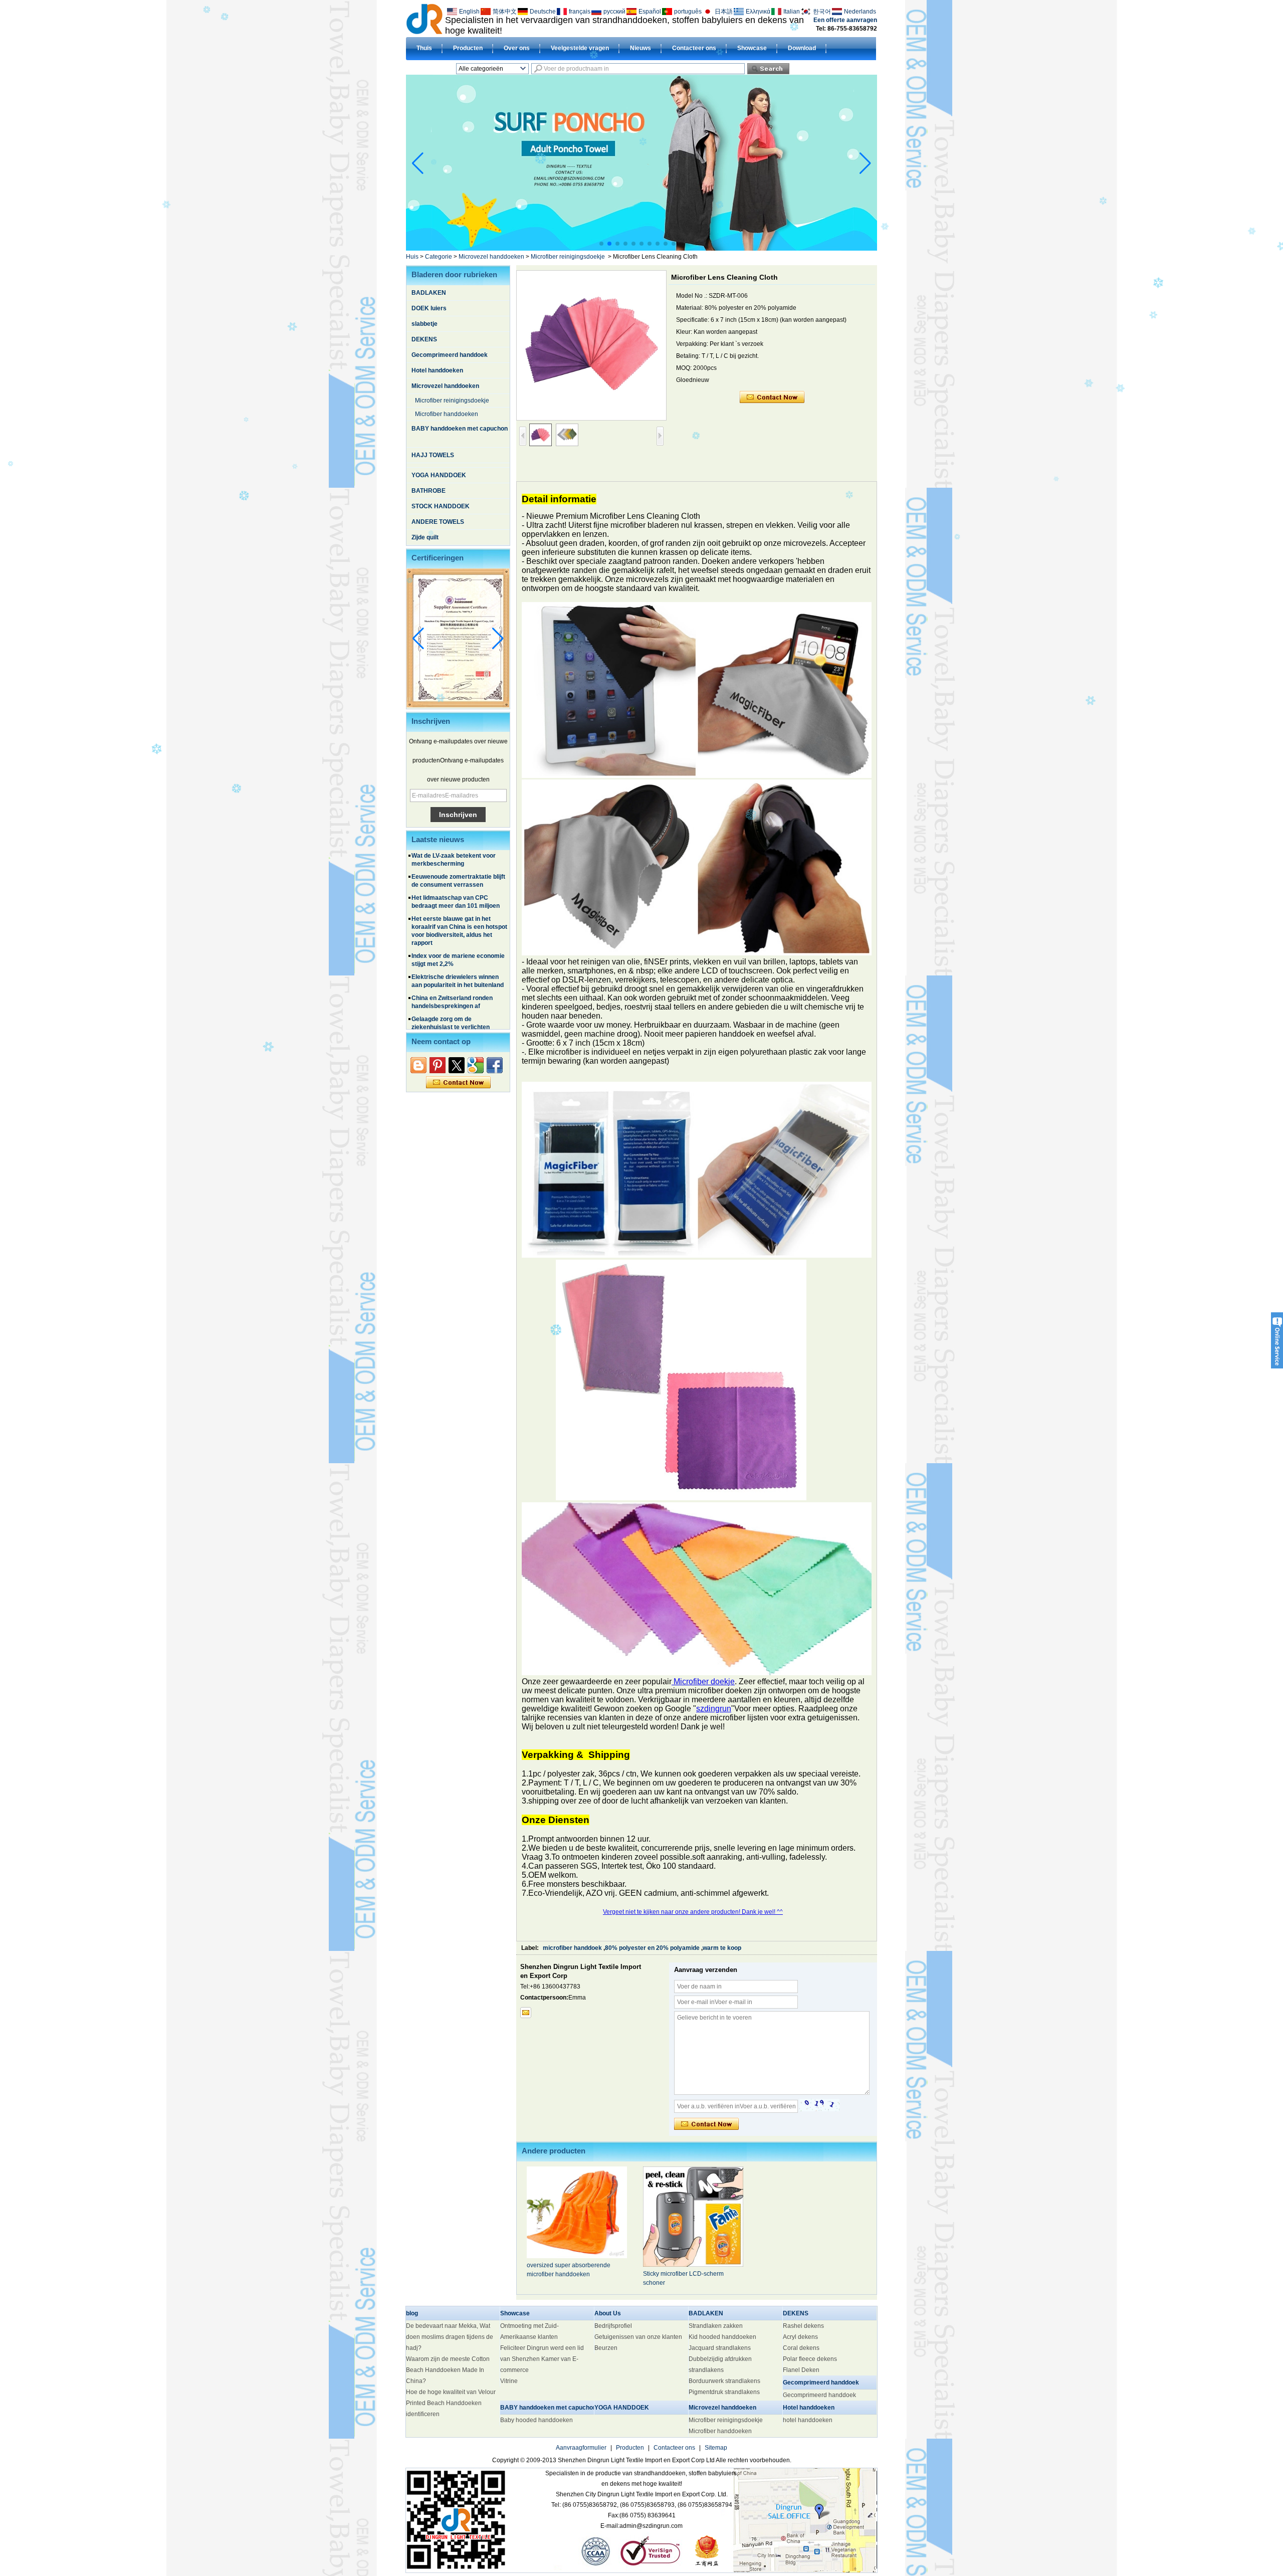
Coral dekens (801, 2348)
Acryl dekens (800, 2337)
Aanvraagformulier (581, 2448)
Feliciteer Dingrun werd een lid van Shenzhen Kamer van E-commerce (542, 2359)
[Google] (476, 1065)
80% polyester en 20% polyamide (652, 1948)
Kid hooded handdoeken (722, 2337)
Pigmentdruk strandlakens (724, 2392)
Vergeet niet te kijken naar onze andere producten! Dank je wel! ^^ (693, 1912)
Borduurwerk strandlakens (724, 2381)
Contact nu (458, 1083)
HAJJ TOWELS (433, 455)
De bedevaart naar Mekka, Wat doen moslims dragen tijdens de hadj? (450, 2337)
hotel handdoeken (808, 2420)
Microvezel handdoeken (491, 257)
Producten (468, 48)
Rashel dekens (803, 2326)
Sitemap (716, 2448)
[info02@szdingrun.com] (526, 2013)
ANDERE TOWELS (438, 522)
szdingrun (714, 1709)
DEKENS (424, 339)
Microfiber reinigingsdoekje (568, 257)
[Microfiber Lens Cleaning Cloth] (591, 345)
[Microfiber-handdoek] (641, 248)
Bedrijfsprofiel (613, 2326)
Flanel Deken (801, 2370)
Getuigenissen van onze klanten (638, 2337)
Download (802, 48)
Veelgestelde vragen (580, 48)
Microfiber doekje (703, 1681)
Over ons (517, 48)
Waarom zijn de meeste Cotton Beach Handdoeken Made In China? (448, 2370)
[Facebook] (495, 1065)
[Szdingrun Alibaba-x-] (418, 1065)
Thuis (424, 48)
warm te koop (722, 1948)
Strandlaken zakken (716, 2326)
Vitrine (509, 2381)
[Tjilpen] (457, 1065)
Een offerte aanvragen (845, 20)
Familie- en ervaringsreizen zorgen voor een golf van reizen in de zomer (459, 1020)
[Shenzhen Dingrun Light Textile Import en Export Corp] (424, 19)
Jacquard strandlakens (720, 2348)
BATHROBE (429, 491)
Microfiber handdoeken (447, 414)
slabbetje (424, 324)
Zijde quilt (425, 537)
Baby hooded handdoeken (537, 2420)
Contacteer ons (694, 48)
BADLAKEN (429, 293)
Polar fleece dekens (810, 2359)
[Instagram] (438, 1065)
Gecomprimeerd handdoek (450, 355)
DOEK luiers (429, 308)
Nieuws (640, 48)
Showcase (752, 48)
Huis (412, 257)
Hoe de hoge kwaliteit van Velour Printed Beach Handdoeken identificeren (451, 2403)
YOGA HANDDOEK (439, 475)
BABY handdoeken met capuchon (460, 429)
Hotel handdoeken (437, 370)
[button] (601, 244)
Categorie (439, 257)
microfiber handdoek (572, 1948)
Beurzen (606, 2348)
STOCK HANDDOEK (441, 506)
